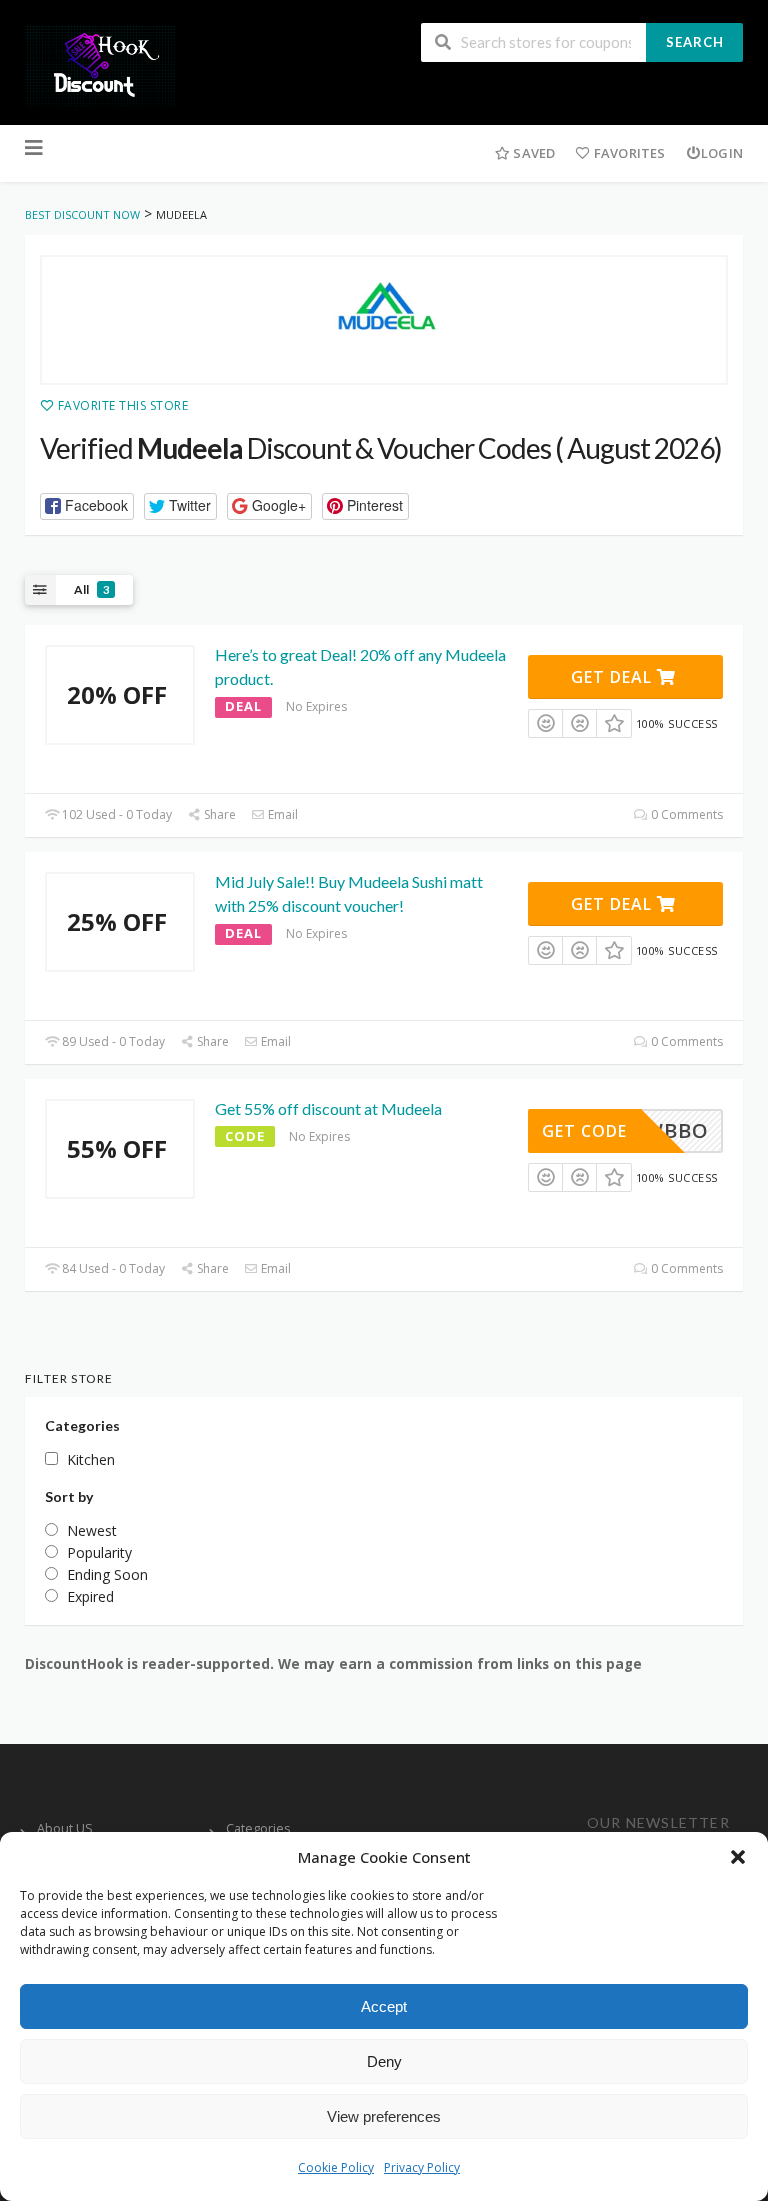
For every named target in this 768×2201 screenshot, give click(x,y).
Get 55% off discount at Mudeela (328, 1108)
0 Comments (685, 814)
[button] (738, 1857)
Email (281, 814)
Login (722, 153)
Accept (384, 2006)
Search (695, 42)
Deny (384, 2061)
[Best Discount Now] (100, 64)
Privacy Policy (422, 2167)
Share (218, 814)
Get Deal (614, 677)
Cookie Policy (336, 2167)
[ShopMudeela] (384, 320)
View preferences (384, 2116)
